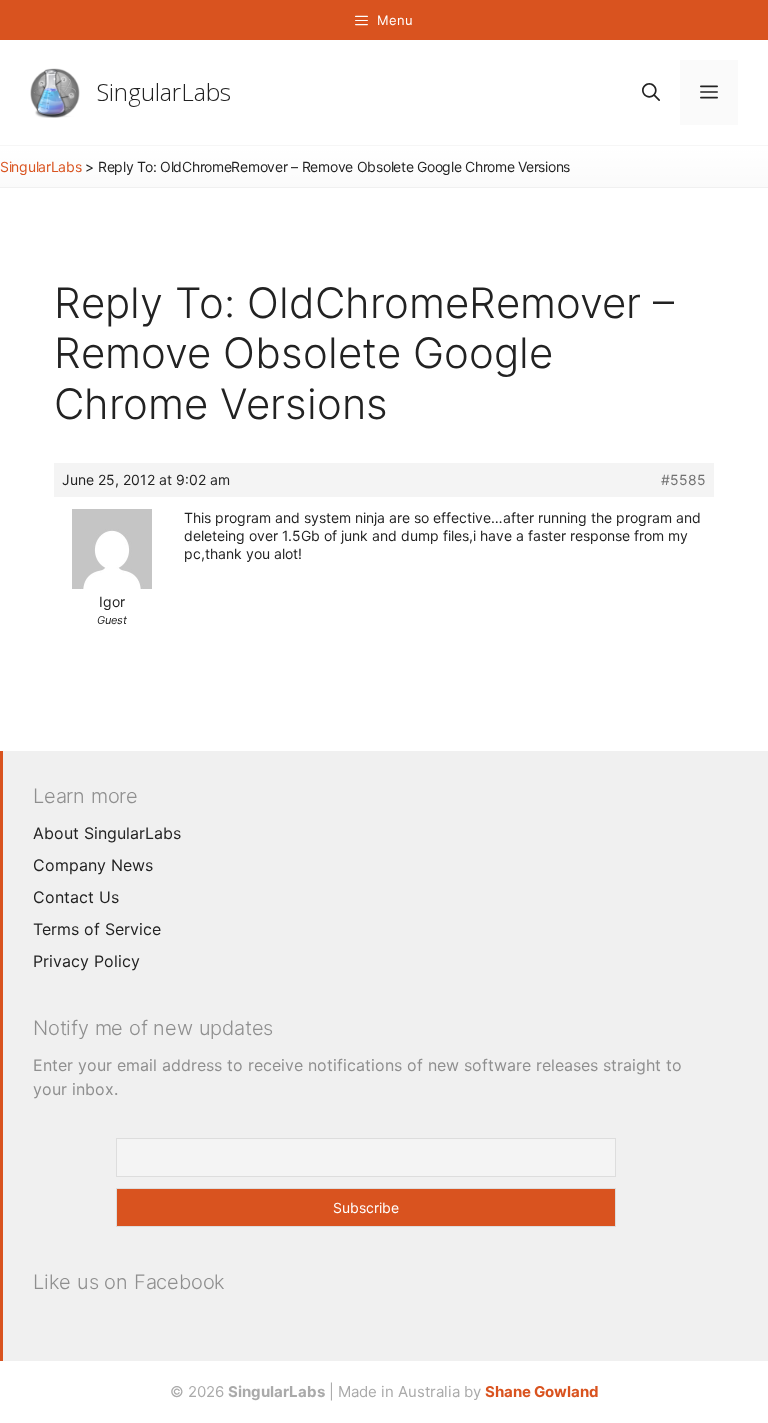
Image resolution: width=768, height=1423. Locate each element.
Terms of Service (97, 929)
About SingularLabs (107, 833)
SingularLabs (164, 91)
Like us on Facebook (129, 1282)
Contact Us (76, 897)
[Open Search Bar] (651, 92)
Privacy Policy (86, 961)
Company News (93, 865)
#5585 (683, 479)
